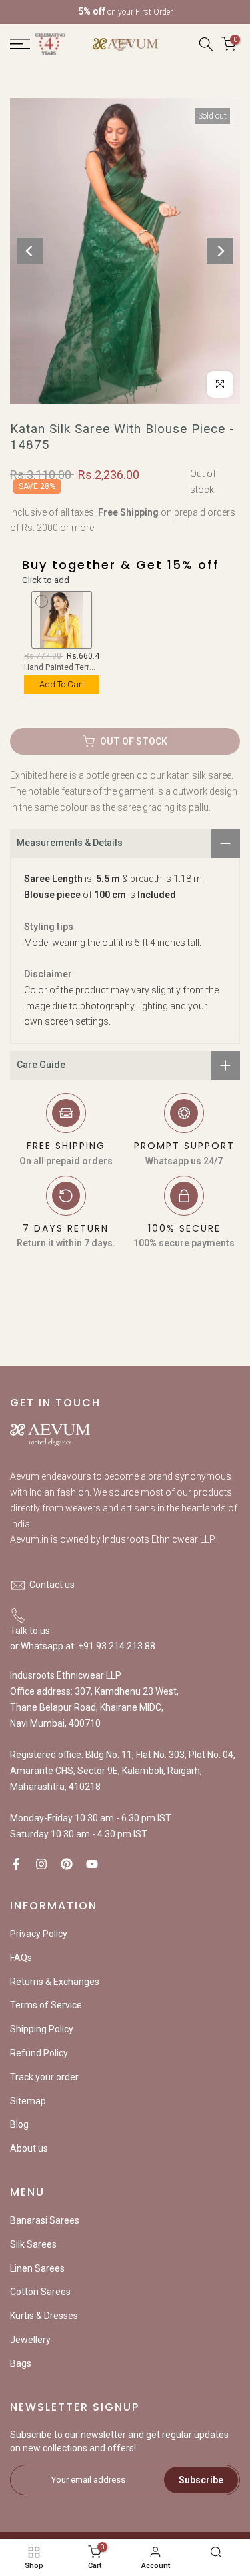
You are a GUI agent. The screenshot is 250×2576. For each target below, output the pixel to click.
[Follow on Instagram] (41, 1864)
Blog (19, 2124)
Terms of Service (46, 2005)
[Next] (220, 251)
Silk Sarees (33, 2244)
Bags (21, 2363)
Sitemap (28, 2101)
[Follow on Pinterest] (67, 1864)
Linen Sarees (37, 2268)
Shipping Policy (42, 2029)
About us (29, 2148)
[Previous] (30, 251)
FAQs (21, 1958)
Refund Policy (39, 2053)
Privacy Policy (39, 1934)
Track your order (44, 2077)
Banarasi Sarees (45, 2220)
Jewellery (30, 2340)
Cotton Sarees (40, 2292)
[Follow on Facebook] (16, 1864)
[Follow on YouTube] (92, 1864)
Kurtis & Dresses (44, 2316)
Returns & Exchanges (55, 1982)
